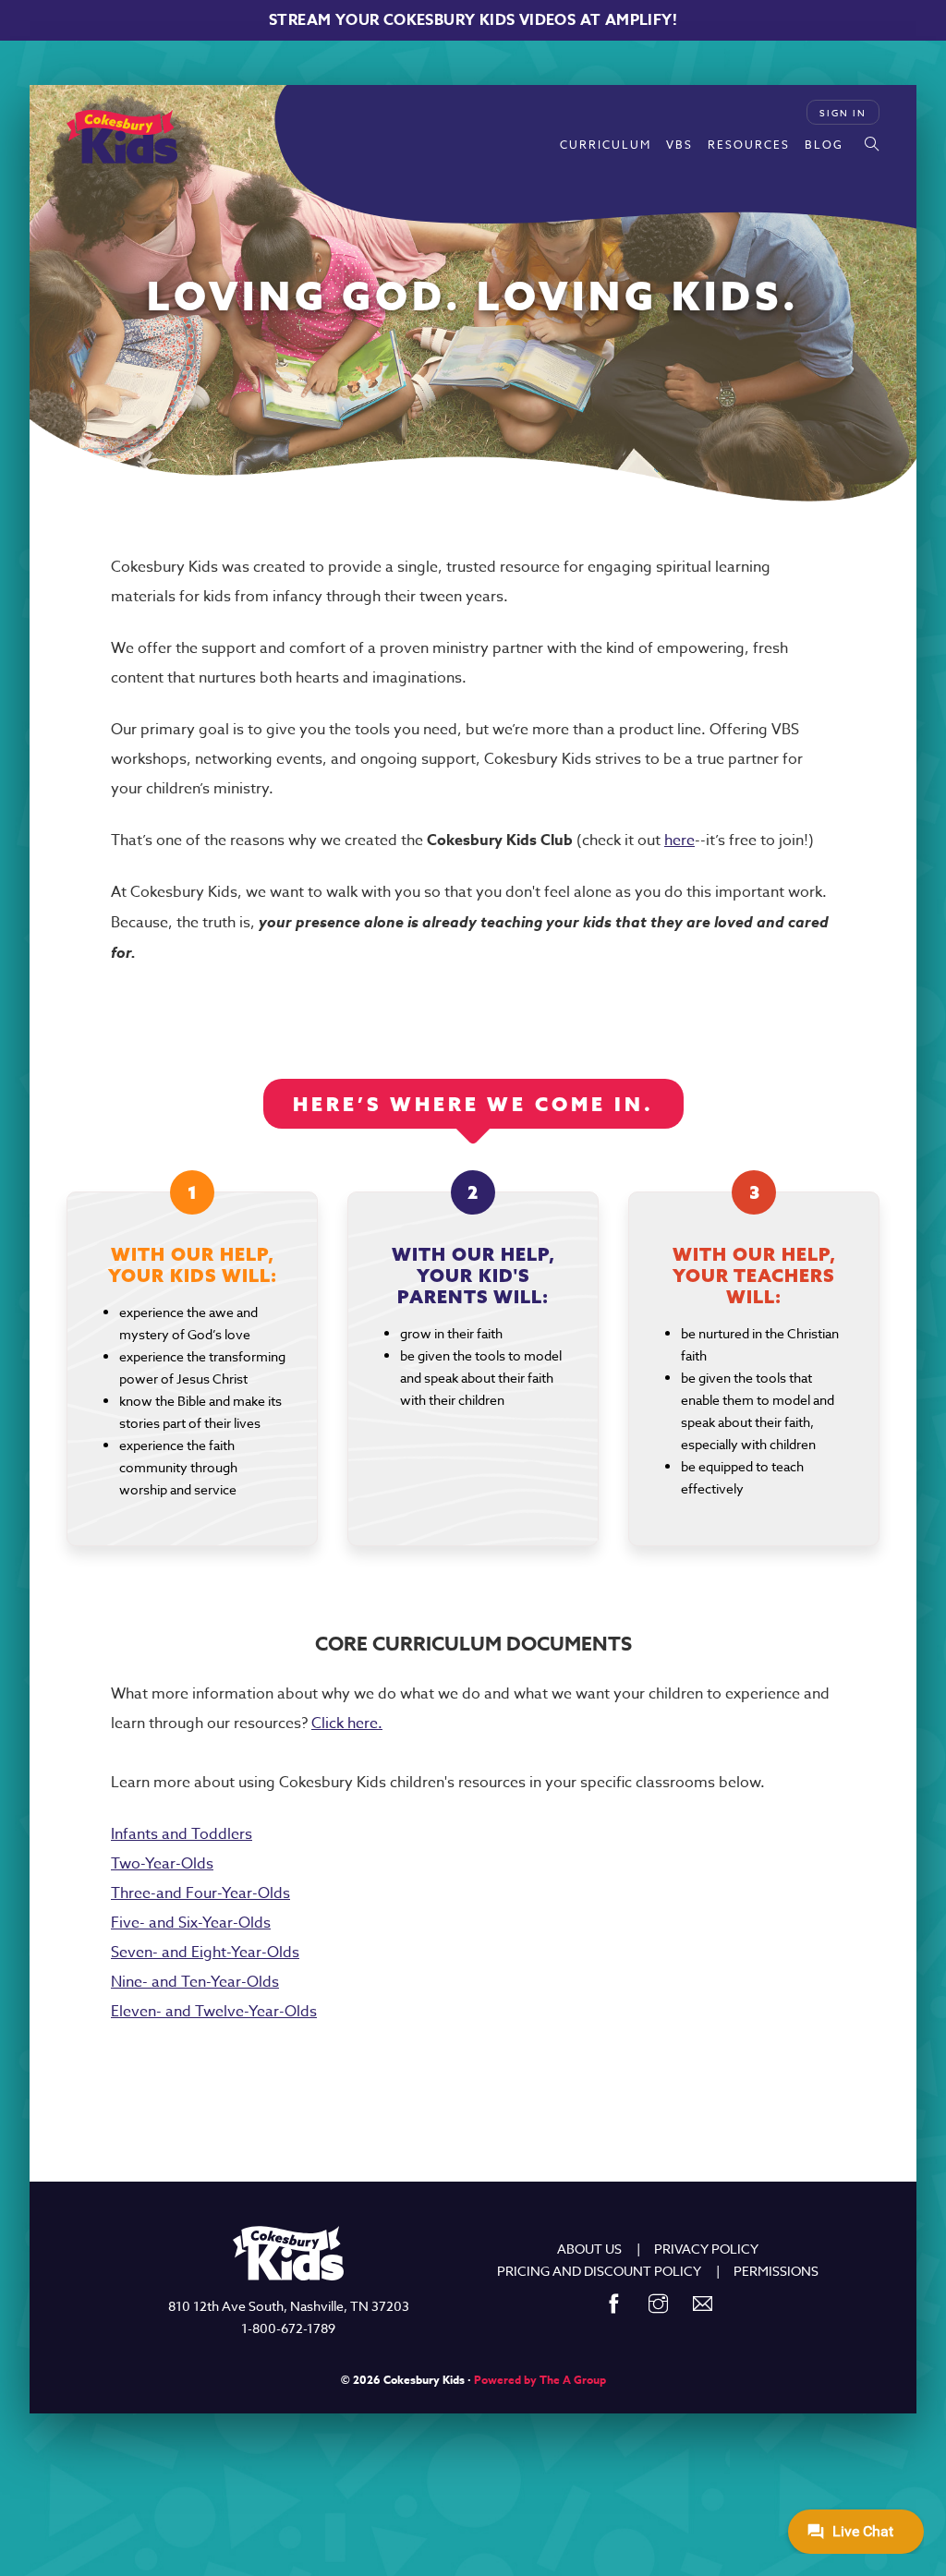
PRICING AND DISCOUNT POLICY (599, 2271)
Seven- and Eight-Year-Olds (205, 1953)
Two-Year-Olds (162, 1864)
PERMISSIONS (776, 2271)
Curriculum (606, 145)
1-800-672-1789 (288, 2328)
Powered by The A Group (540, 2380)
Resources (749, 145)
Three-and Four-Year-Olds (200, 1893)
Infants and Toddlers (182, 1834)
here (679, 841)
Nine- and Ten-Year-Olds (195, 1982)
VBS (679, 145)
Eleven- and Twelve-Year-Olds (214, 2012)
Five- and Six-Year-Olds (191, 1923)
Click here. (347, 1723)
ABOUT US (589, 2249)
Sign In (843, 113)
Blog (824, 145)
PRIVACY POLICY (706, 2249)
